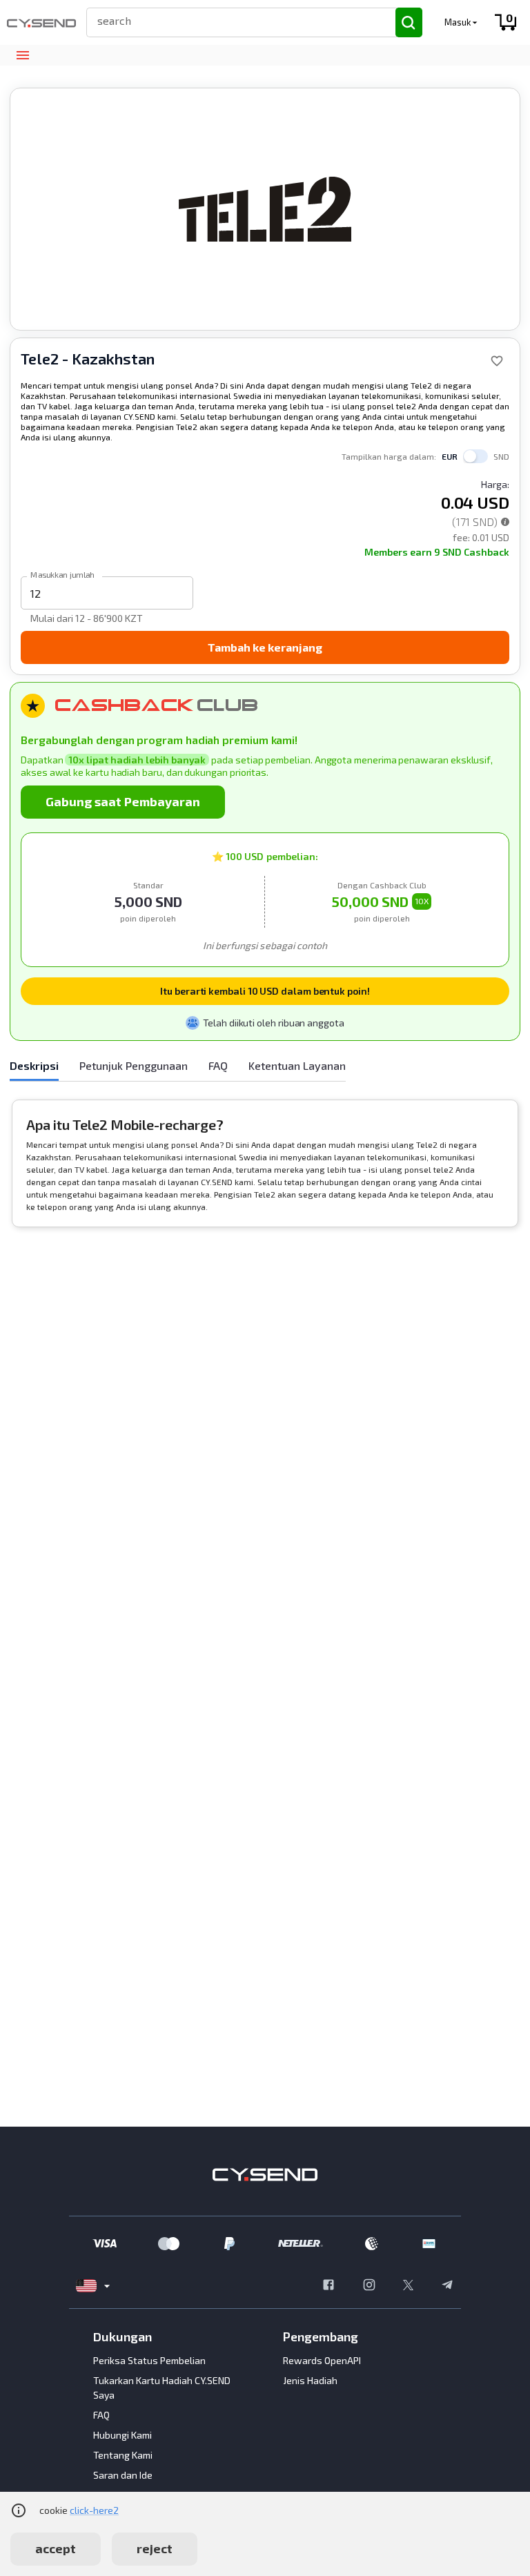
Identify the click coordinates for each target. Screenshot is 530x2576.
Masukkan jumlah (62, 574)
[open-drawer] (22, 56)
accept (56, 2548)
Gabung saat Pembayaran (123, 801)
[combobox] (235, 20)
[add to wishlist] (497, 361)
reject (155, 2548)
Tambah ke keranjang (265, 647)
